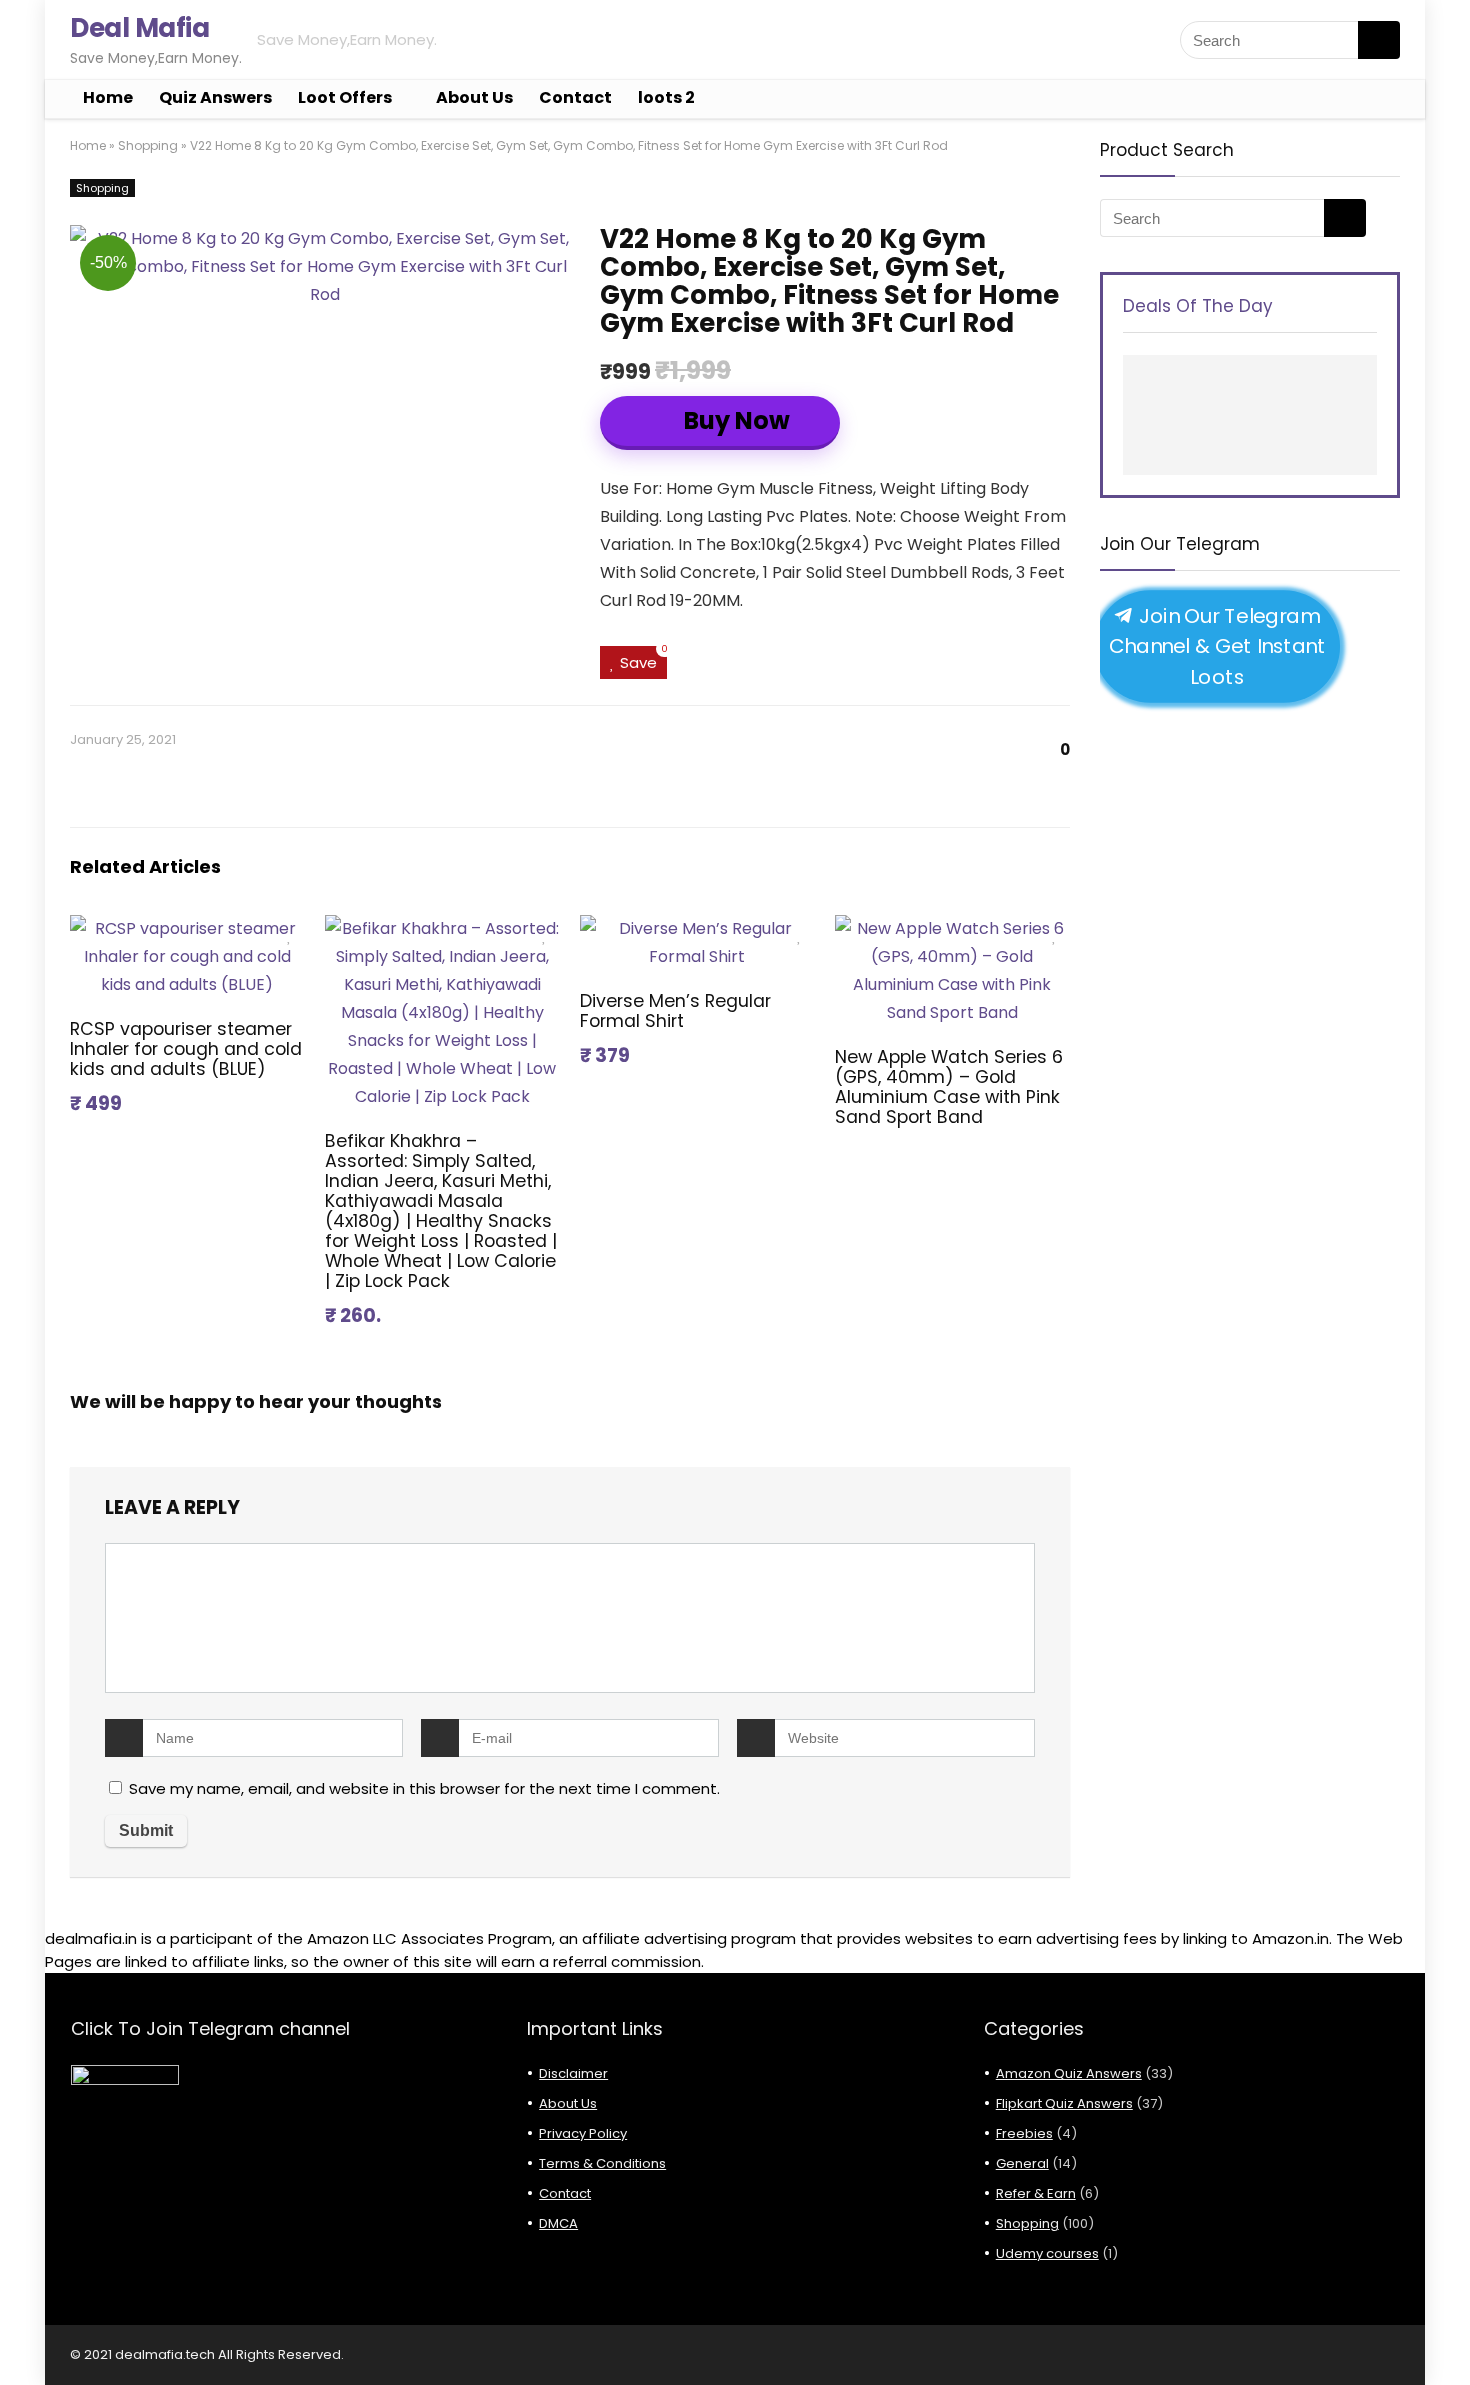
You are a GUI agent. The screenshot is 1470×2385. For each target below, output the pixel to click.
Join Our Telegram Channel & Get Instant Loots (1217, 646)
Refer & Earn (1036, 2193)
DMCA (558, 2223)
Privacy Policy (583, 2133)
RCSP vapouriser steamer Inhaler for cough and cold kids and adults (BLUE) (186, 1049)
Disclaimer (573, 2073)
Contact (575, 97)
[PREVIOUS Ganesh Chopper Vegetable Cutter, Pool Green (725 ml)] (20, 2335)
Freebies (1024, 2133)
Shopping (148, 145)
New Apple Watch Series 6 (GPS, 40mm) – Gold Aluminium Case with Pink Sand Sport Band (949, 1087)
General (1022, 2163)
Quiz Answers (215, 97)
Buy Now (734, 420)
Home (108, 97)
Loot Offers (345, 97)
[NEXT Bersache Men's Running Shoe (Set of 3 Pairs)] (1450, 2335)
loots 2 (666, 97)
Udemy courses (1047, 2253)
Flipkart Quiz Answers (1064, 2103)
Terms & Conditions (602, 2163)
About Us (474, 97)
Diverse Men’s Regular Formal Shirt (675, 1011)
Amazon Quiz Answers (1069, 2073)
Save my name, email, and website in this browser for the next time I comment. (424, 1788)
